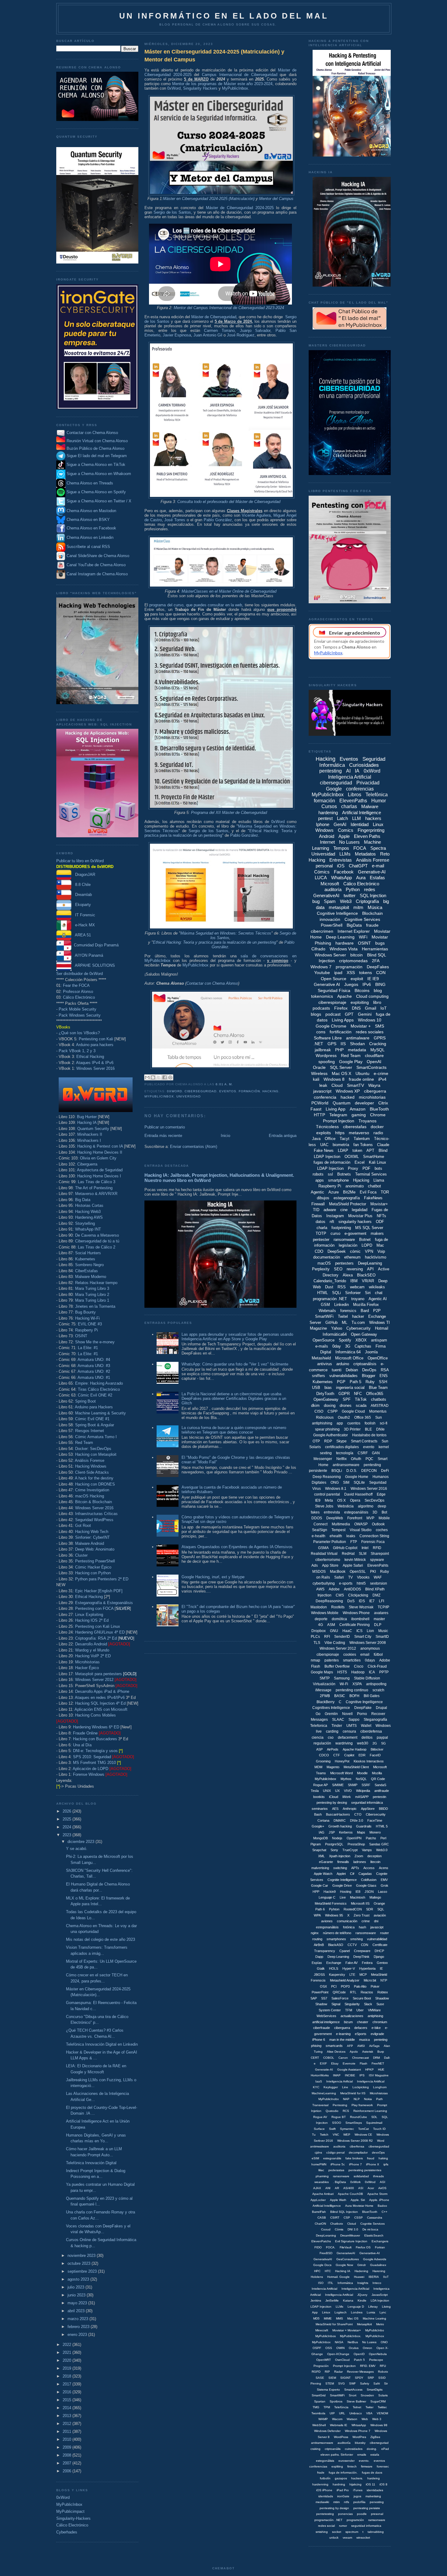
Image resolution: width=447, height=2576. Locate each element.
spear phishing (327, 1429)
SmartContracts (371, 1067)
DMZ (376, 1595)
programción (355, 2520)
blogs (316, 1014)
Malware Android (90, 1543)
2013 (68, 2416)
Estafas (377, 878)
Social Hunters (88, 1253)
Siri (368, 1293)
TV (350, 1577)
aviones (327, 1921)
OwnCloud (342, 2360)
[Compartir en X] (159, 1077)
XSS (351, 973)
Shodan (357, 1044)
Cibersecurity (376, 1814)
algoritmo (366, 1506)
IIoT (386, 2277)
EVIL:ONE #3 (90, 1324)
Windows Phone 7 (358, 2431)
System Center (330, 2010)
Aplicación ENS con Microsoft (101, 1709)
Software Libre (328, 1038)
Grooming (323, 1761)
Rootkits (338, 1607)
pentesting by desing (332, 1803)
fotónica (349, 1927)
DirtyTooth (325, 1394)
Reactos (367, 1992)
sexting (326, 1453)
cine (344, 1210)
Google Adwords (375, 2259)
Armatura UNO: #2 (94, 1371)
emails (362, 2455)
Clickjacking (358, 1595)
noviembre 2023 (82, 2256)
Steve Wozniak (361, 1607)
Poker (375, 1986)
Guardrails (364, 1826)
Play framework (362, 2105)
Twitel (343, 1316)
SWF (352, 2383)
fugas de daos (372, 2473)
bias (328, 1388)
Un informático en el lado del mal (224, 16)
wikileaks (377, 1287)
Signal (336, 2004)
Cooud (326, 2229)
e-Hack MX (83, 925)
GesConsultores (348, 2259)
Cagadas (365, 1874)
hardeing (374, 2478)
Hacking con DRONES (95, 1484)
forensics (348, 1311)
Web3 (346, 901)
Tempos (341, 848)
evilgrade (377, 2034)
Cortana (323, 1820)
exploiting (360, 1002)
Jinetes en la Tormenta (95, 1306)
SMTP (325, 1678)
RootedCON (353, 1909)
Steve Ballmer (356, 2401)
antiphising (375, 2016)
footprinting (341, 1228)
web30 (363, 1743)
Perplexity (321, 1269)
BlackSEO (366, 1275)
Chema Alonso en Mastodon (91, 511)
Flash (364, 2063)
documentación (327, 1257)
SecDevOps (374, 1500)
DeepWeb (335, 1518)
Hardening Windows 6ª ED (96, 1727)
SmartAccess (353, 2390)
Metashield (321, 1358)
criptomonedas (353, 961)
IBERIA (374, 2277)
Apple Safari (353, 1565)
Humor (379, 801)
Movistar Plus (360, 1216)
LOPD (367, 1245)
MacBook (338, 1572)
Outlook (378, 1524)
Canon (343, 2058)
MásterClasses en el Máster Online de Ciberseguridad (229, 591)
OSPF (317, 2348)
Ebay (335, 2063)
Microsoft (330, 884)
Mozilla (377, 1773)
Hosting (346, 1892)
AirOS (382, 2188)
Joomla (371, 1352)
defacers (361, 2028)
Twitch (324, 2135)
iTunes (358, 2490)
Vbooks (363, 1577)
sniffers (319, 1376)
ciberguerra (375, 1091)
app (340, 1423)
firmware (367, 2466)
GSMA (323, 1548)
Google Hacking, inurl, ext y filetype (213, 1577)
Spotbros (336, 2401)
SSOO (337, 2123)
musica (364, 2040)
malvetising (373, 2496)
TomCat (364, 2129)
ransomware (344, 1240)
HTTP (319, 1115)
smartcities (352, 1660)
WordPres (359, 2437)
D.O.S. (352, 1471)
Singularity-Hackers (73, 2518)
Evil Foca (368, 1192)
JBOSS (319, 1975)
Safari (339, 1577)
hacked (348, 1097)
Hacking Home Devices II (100, 1152)
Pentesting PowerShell (95, 1561)
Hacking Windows (91, 1466)
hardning (339, 2484)
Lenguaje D (356, 2307)
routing (317, 1939)
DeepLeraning (326, 2235)
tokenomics (322, 996)
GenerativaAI (323, 2259)
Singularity (352, 2004)
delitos (367, 1737)
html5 (361, 1583)
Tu (314, 2135)
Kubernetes (85, 1259)
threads (378, 2176)
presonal (377, 2514)
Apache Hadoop (355, 1749)
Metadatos (365, 854)
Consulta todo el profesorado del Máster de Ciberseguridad (229, 502)
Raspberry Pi (87, 1330)
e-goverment (355, 1233)
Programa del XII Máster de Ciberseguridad (229, 813)
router (385, 1933)
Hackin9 (330, 1892)
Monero (375, 1832)
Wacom (337, 2419)
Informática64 (335, 1334)
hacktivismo (376, 1257)
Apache (345, 996)
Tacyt (345, 1139)
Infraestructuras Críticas (96, 1514)
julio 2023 (76, 2287)
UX (337, 1791)
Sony (334, 1850)
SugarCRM (378, 2401)
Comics (346, 830)
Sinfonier (353, 1293)
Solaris (383, 2395)
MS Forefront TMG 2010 (94, 1763)
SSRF (366, 1785)
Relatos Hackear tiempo (96, 1283)
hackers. (357, 2478)
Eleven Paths (367, 836)
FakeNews (373, 1198)
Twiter (369, 2407)
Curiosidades (364, 765)
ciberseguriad (379, 2443)
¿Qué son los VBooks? (79, 1033)
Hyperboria (367, 1968)
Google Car (320, 1886)
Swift (332, 2129)
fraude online (361, 1079)
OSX (323, 1986)
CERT (315, 2058)
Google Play (351, 1062)
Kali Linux (378, 1162)
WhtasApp (359, 2425)
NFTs (381, 1216)
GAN (376, 1453)
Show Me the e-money (95, 1342)
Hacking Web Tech (92, 1532)
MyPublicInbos (326, 2336)
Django (379, 1957)
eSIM (315, 2158)
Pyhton (334, 1909)
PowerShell (332, 925)
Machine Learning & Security (100, 1413)
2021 (68, 2352)
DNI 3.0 (353, 2229)
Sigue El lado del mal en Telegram (96, 456)
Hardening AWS (89, 1217)
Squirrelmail (374, 2123)
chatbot (374, 1186)
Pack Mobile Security (78, 1009)
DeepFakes (378, 967)
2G (375, 1743)
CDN (365, 1945)
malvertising (320, 1868)
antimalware (358, 1038)
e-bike (376, 2028)
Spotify (345, 1340)
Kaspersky (337, 1975)
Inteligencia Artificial (350, 777)
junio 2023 (77, 2295)
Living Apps (343, 1020)
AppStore (368, 1809)
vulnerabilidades (343, 1376)
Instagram (335, 1216)
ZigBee (375, 2437)
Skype (341, 1441)
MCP (363, 1975)
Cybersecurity (359, 1328)
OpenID (359, 2354)
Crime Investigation (92, 1490)
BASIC (340, 1696)
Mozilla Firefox (366, 1305)
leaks (351, 1536)
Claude (383, 1145)
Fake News (324, 1150)
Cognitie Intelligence (342, 1880)
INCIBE (350, 2075)
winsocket (363, 2538)
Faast (316, 1109)
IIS (343, 1044)
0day (337, 1346)
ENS (384, 1376)
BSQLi (337, 1471)
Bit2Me (349, 1192)
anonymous (370, 1648)
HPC (317, 2271)
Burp (381, 2052)
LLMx (340, 2307)
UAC (324, 1145)
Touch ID (379, 2129)
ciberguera (342, 2028)
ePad (385, 2449)
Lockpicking (361, 2087)
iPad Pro (343, 2490)
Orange (379, 1903)
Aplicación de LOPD (90, 1769)
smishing (322, 2532)
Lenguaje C (327, 1897)
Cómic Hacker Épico (93, 1567)
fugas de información (332, 1162)
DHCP (379, 1951)
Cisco (359, 1666)
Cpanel (345, 1951)
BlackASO (336, 1945)
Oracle (319, 1067)
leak (323, 1085)
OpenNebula (378, 2354)
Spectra (378, 848)
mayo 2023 (78, 2303)
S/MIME (338, 1785)
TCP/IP (383, 1607)
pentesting (331, 771)
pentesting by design (334, 2508)
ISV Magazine (379, 2075)
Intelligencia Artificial (339, 2295)
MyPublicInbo (375, 2330)
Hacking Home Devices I (99, 1176)
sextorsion (379, 1583)
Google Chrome (331, 1026)
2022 (68, 2345)
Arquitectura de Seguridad (100, 1170)
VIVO (348, 1791)
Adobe (334, 1589)
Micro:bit (370, 1980)
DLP (378, 1625)
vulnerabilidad (377, 1939)
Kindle (362, 2300)
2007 (68, 2463)
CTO (358, 1814)
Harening (379, 2271)
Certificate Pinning (355, 1625)
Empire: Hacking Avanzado (99, 1383)
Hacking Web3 (88, 1212)
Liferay (373, 2307)
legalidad (360, 1210)
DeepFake (363, 1708)
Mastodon (319, 1607)
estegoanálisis (356, 1512)
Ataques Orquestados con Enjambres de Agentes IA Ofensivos (237, 1547)
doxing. (372, 2449)
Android (327, 836)
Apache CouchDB (350, 2194)
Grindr (362, 2265)
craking (315, 2449)
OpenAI (374, 1062)
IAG (322, 1832)
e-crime (381, 1073)
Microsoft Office (349, 1358)
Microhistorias (87, 1662)
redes (370, 889)
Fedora (367, 1963)
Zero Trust (362, 1915)
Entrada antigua (283, 1136)
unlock (334, 2538)
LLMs (345, 854)
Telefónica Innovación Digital (91, 2163)
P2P (377, 1311)
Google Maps (322, 1672)
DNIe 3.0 (357, 1820)
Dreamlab (82, 895)
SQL (381, 1909)
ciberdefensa (371, 1731)
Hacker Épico (87, 1668)
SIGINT (345, 2378)
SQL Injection (373, 895)
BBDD (383, 1809)
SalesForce (340, 1998)
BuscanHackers (338, 1814)
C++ (385, 2212)
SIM (346, 1483)
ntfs (347, 2502)
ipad (338, 973)
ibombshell (360, 1619)
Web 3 (377, 2419)
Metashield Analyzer (345, 1980)
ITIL (331, 2283)
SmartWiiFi (337, 2395)
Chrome (378, 1115)
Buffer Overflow (337, 1666)
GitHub (331, 1322)
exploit (357, 979)
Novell (347, 1714)
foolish (370, 1423)
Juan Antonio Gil (208, 335)
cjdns (318, 2152)
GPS (332, 1044)
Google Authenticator (331, 1435)
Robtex (383, 1992)
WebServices (326, 2016)
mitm (358, 907)
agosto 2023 (79, 2279)
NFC (358, 1394)
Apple (344, 836)
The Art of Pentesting (94, 1188)
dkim (315, 1405)
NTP (384, 1980)
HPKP (369, 2070)
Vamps (367, 1850)
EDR (362, 1755)
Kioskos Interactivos (369, 1761)
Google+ (318, 1826)
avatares (381, 1613)
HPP (316, 1892)
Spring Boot (85, 1401)
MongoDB (321, 1838)
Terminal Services (371, 1174)
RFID (377, 1548)
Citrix (383, 1103)
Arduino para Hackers (94, 1407)
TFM (349, 2010)
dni (376, 1921)
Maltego (375, 1897)
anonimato (355, 1186)
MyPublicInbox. (351, 2336)
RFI (327, 1637)
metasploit (339, 907)
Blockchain (372, 913)
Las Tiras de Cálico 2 (97, 1247)
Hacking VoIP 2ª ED (93, 1656)
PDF (366, 1168)
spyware (377, 1560)
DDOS (317, 1518)
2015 (68, 2400)
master (379, 1619)
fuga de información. (343, 2473)
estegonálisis (325, 2461)
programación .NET (330, 1299)
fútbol (378, 1655)
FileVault (346, 2247)
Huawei (359, 2277)
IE (381, 1968)
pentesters (344, 1263)
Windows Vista (344, 949)
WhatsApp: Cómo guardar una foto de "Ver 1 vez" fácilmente (235, 1364)
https (340, 1133)
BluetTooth (370, 2212)
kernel (384, 1447)
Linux (378, 824)
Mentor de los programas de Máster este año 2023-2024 (222, 84)
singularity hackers (355, 1222)
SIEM (332, 2378)
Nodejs (337, 1838)
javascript (322, 1091)
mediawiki (322, 2502)
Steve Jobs (324, 1506)
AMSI (361, 2046)
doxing (330, 1405)
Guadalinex (378, 2265)
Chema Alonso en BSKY (88, 520)
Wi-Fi (344, 1684)
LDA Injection (380, 2300)
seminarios (320, 1809)
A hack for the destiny (94, 1478)
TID (316, 1210)
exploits (324, 1133)
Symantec (347, 2129)
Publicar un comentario (165, 1127)
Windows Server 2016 (95, 1068)
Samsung (342, 1678)
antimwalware (320, 2146)
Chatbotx (337, 2224)
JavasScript (380, 2295)
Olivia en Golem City (98, 1158)
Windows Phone (356, 1613)
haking (383, 2158)
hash (362, 1927)
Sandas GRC (379, 1844)
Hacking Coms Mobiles (95, 1715)
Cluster (81, 1555)
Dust (329, 1287)
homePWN (319, 2164)
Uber (360, 2010)
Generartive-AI (370, 2253)
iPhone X (373, 2164)
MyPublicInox (375, 2336)
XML (321, 1856)
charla (322, 1228)
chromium (380, 2022)
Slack (368, 2004)
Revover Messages (360, 2372)
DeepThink (361, 1957)
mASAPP (362, 1797)
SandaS (380, 1785)
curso (335, 1233)
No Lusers (349, 842)
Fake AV (352, 1963)
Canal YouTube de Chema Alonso (96, 565)
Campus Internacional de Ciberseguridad (240, 75)
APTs (355, 1868)
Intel (365, 1548)
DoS (351, 1601)
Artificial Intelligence (362, 813)
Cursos (329, 806)
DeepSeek (337, 1251)
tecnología (345, 1453)
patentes (332, 1660)
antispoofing (376, 1684)
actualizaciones (352, 2016)
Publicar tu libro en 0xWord (80, 861)
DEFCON (369, 1471)
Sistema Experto (328, 2390)
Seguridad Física (334, 990)
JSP (332, 1832)
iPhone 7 (355, 2164)
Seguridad (378, 1483)
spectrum (352, 2532)
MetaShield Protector (348, 1204)
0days (370, 1660)
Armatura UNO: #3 (94, 1366)
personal (324, 866)
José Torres (175, 520)
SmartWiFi (324, 1316)
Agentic (317, 1192)
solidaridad (361, 2176)
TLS (317, 1643)
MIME (328, 2318)
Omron (367, 2348)
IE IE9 (373, 979)
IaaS (319, 2081)
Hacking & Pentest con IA (100, 1146)
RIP (327, 2372)
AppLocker (318, 2200)
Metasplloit (364, 2324)
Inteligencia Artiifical (371, 2081)
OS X (341, 1500)
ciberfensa (357, 2146)
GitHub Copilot (345, 1548)
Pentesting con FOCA (94, 1608)
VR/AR (368, 1281)
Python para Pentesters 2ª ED (102, 1579)
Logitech (341, 2312)
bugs (380, 943)
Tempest (338, 1530)
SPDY (359, 2378)
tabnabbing (376, 2532)
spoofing (327, 1062)
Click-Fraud (377, 1666)
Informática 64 (348, 1352)
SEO (338, 1269)
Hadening (361, 2271)
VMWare (374, 2010)
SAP (314, 1998)
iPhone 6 (319, 2040)
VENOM (382, 2413)
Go (318, 1714)
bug (316, 901)
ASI (361, 2188)
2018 (68, 2376)
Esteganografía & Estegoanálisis (104, 1603)
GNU (334, 1631)
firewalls (343, 1862)
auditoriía (344, 2443)
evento (369, 1447)
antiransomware (346, 1465)
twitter (350, 895)
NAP (346, 2099)
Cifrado (318, 949)
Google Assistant (349, 2070)
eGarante (326, 1862)
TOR (385, 1192)
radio (378, 1133)
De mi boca (370, 2229)
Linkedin (341, 1305)
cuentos (354, 1423)
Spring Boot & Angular (95, 1425)
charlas (349, 806)
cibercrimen (322, 931)
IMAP (337, 2075)
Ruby (370, 1382)
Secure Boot (362, 1998)
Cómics (322, 872)
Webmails (327, 1311)
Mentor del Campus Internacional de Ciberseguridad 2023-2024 (229, 308)
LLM (357, 818)
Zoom (359, 1856)
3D (375, 1512)
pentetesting (325, 2514)
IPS (362, 2075)
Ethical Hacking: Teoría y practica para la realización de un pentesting (220, 833)
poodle (362, 2514)
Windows (324, 830)
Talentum (362, 1139)
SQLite (359, 1483)
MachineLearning (324, 2093)
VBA (369, 2413)
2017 (68, 2384)
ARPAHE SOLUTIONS (93, 965)
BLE (368, 1429)
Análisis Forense (90, 1460)
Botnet (365, 1240)
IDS (362, 1601)
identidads (326, 2496)
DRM (376, 2058)
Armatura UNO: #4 (94, 1360)
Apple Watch (323, 1874)
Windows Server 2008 (368, 1643)
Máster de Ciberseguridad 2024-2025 (240, 208)
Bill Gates (372, 1696)
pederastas (336, 2170)
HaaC (347, 1631)
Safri (377, 2383)
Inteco (377, 2283)
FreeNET (378, 2063)
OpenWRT (324, 2360)
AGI (383, 2182)
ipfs (386, 2164)
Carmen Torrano (219, 331)
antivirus (325, 1364)
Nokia (368, 2099)
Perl (383, 1838)
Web (365, 2419)
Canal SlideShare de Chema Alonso (98, 556)
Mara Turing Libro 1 (92, 1300)
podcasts (321, 1008)
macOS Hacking (90, 1496)
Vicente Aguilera (256, 515)
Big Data (83, 1200)
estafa (375, 2455)
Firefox (341, 1008)
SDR (370, 1909)
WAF (378, 1577)
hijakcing (355, 2484)
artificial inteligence (326, 2022)
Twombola (318, 2413)
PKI (373, 1572)
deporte (321, 1619)
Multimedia (341, 1524)
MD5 (316, 2318)
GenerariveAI (346, 2253)
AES (335, 1809)
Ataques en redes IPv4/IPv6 (100, 1698)
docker (377, 1127)
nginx (315, 1933)
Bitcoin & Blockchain (94, 1502)
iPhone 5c (338, 2164)
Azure (334, 1192)
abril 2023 (77, 2311)
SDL (374, 2117)
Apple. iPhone (379, 2200)
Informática (345, 2283)
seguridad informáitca (367, 1803)
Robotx (383, 2372)
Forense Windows (89, 1774)
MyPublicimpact (70, 2511)
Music (383, 1631)
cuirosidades (354, 2449)
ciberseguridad (201, 1091)
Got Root (83, 1526)
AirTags (374, 2046)
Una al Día (82, 1745)
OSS (329, 2348)
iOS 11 (371, 2484)
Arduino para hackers (95, 1045)
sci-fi (384, 1423)
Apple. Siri (358, 2200)
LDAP (343, 1150)
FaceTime (375, 1820)
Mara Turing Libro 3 (92, 1288)
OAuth (356, 1459)
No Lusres (369, 2342)
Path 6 (320, 1909)
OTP (316, 1441)
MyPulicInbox (321, 2342)
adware (330, 1210)
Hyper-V (349, 1968)
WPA (317, 1915)
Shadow (321, 2004)
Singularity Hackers (200, 88)
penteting (381, 2040)
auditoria (339, 2146)
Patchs (371, 1838)
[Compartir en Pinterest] (170, 1077)
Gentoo (382, 1963)
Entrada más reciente (163, 1136)
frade (321, 2473)
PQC (369, 1459)
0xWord (63, 2497)
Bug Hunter (87, 1117)
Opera (355, 1500)
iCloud (334, 1797)
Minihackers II (90, 1134)
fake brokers (354, 2158)
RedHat (348, 1554)
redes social (326, 2526)
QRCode (339, 1992)
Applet (341, 1874)
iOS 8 (383, 2484)
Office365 (375, 1394)
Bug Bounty (85, 1312)
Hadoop (358, 1672)
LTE (352, 1975)
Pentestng (340, 2105)
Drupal (381, 1708)
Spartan (320, 2401)
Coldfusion (369, 1880)
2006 (68, 2471)
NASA (339, 2342)
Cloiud (352, 2224)
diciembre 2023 (81, 1842)
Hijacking (361, 1180)
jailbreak (323, 1050)
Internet (327, 842)
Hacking (270, 1091)
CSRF (363, 1453)
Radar (338, 2372)
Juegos (351, 984)
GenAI (340, 824)
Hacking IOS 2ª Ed (92, 1620)
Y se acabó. (77, 1849)
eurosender (347, 2461)
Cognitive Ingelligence (364, 1702)
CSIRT (335, 2218)
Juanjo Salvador (255, 331)
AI (348, 771)
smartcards (334, 2046)
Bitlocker (377, 1749)
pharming (322, 2176)
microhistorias (372, 1097)
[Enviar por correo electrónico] (147, 1077)
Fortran (380, 2247)
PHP (339, 1050)
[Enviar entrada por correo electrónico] (235, 1084)
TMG (316, 2407)
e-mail (378, 866)
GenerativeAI (326, 895)
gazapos (341, 2478)
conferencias (360, 789)
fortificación (341, 1032)
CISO (319, 1411)
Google (334, 789)
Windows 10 (370, 1020)
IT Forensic (83, 915)
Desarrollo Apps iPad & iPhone (102, 1691)
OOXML (352, 1157)
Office (330, 1139)
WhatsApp (341, 878)
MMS (340, 2318)
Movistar (380, 937)
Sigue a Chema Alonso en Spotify (96, 492)
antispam (379, 1340)
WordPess (341, 2437)
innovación (330, 919)
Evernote (349, 2063)
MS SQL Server (369, 1228)
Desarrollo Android (91, 1644)
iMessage (323, 1690)
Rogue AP (321, 1785)
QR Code (378, 1779)
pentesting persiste (367, 2508)
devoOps (378, 2152)
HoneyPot (342, 1761)
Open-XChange (338, 2354)
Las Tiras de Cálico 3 (97, 1182)
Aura (361, 878)
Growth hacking (340, 1826)
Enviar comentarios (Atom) (194, 1147)
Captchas (363, 1346)
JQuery (362, 2295)
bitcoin (357, 955)
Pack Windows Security (80, 1015)
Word (381, 2141)
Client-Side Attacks (92, 1472)
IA (357, 771)
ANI (328, 2188)
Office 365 (363, 1417)
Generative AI (327, 984)
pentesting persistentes (365, 2170)
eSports (361, 2034)
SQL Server (341, 1067)
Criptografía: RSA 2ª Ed (96, 1638)
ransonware (341, 2176)
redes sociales (370, 1032)
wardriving (344, 1743)
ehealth (336, 1536)
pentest (325, 818)
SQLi (336, 1293)
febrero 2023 (79, 2327)
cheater (363, 2022)
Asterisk (368, 2052)
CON (381, 973)
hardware (345, 943)
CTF (337, 1755)
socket (337, 2532)
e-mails (322, 1346)
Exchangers (380, 2241)
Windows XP (348, 1091)
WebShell (319, 2425)
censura (349, 1731)
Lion (370, 1631)
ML (345, 1322)
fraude (372, 925)
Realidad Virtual (324, 1554)
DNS (356, 1008)
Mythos (346, 1779)
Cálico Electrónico (79, 997)
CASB (322, 2218)
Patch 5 (359, 2360)
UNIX (327, 1791)
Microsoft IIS (360, 1903)
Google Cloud (353, 1411)
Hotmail (382, 1328)
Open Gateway (364, 1334)
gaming (359, 1115)
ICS (359, 1631)
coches (382, 1530)
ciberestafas (355, 1127)
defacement (348, 1737)
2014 (68, 2408)
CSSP (359, 2218)
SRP (371, 2378)
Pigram (316, 1844)
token (357, 1150)
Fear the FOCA (76, 985)
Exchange (334, 1963)
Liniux (326, 2312)
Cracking (378, 1044)
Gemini (365, 1014)
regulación (322, 1743)
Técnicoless (327, 1127)
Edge (381, 1494)
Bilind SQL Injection (344, 2212)
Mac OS (353, 2318)
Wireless (319, 1073)
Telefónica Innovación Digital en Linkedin (102, 2044)
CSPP (333, 1411)
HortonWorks (320, 2075)
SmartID (382, 1637)
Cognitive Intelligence (337, 913)
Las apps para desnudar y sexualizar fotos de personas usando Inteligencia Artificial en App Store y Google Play (237, 1337)
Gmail (371, 1008)
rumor (343, 2526)
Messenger (323, 1459)
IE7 (372, 1601)
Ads (315, 1565)
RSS (342, 1287)
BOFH (354, 1696)
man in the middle (342, 2040)
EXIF (323, 2063)
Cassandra (375, 2218)
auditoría (333, 889)
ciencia (318, 1737)
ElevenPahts (378, 1565)
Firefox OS (363, 2247)
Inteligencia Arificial (340, 2081)
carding (332, 1731)
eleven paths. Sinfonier (337, 2455)
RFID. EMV (368, 2366)
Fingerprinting (371, 830)
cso (331, 1737)
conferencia (325, 1097)
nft (332, 1222)
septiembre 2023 (83, 2271)
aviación (380, 1915)
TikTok (361, 1399)
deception (374, 1856)
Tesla (315, 1791)
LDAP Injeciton (321, 2307)
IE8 (358, 1892)
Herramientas (375, 949)
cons (321, 1032)
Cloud (337, 1085)
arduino (343, 1364)
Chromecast (360, 2058)
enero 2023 (78, 2335)
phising (316, 2046)
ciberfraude (322, 2028)
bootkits (319, 1797)
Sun (379, 1417)
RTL (353, 1992)
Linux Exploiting (89, 1615)
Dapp (319, 1957)
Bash (318, 1814)
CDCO (324, 1755)
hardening (328, 813)
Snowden (367, 2395)
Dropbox (319, 1631)
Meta (329, 1500)
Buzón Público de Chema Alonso (95, 448)
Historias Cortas (89, 1205)
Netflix (341, 1459)
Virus (317, 1489)
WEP (347, 2135)
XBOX (361, 1340)
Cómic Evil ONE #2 (95, 1395)
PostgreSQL (334, 1844)
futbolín (325, 2478)
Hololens (317, 2277)
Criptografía (367, 901)
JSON (369, 1892)
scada (361, 1405)
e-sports (346, 1583)
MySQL (378, 1050)
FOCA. (331, 2247)
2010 (68, 2439)
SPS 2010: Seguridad (92, 1757)
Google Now (344, 2265)
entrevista (332, 1512)
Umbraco (356, 2413)
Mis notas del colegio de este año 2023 (100, 1939)
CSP (347, 2218)
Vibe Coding (335, 1643)
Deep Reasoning (327, 1477)
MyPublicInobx (329, 2099)
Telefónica (377, 795)
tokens (366, 973)
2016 (68, 2392)
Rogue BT (339, 2117)
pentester (321, 1240)
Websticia (346, 1506)
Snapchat (319, 1850)
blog (378, 990)
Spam (330, 901)
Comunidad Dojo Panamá (95, 945)
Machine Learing (374, 2318)
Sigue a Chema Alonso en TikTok (96, 465)
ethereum (352, 1257)
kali (316, 1079)
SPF (347, 1399)
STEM (330, 2383)
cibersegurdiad (379, 2146)
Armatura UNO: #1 (94, 1378)
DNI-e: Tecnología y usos (95, 1751)
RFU (383, 2366)
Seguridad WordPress (94, 1520)
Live (343, 1897)
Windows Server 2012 (94, 1680)
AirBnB (319, 1945)
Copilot (349, 1755)
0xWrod (370, 2182)
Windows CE (363, 2135)
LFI (381, 1601)
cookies (350, 1655)
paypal (382, 1737)
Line (345, 2087)
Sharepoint (380, 1554)
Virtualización (324, 1684)
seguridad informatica (366, 2526)
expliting (337, 2466)
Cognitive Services (362, 919)
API (370, 1269)
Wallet (366, 1726)
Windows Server (330, 955)
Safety (365, 2383)
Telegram (338, 1115)
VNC (336, 2135)
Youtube (322, 973)
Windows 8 (334, 1079)
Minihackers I (89, 1140)
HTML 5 (382, 1826)
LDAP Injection (330, 1168)
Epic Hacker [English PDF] (99, 1591)
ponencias (345, 2514)
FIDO (318, 2247)
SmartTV (355, 1085)
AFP (350, 2046)
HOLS (334, 1968)
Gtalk (321, 1968)
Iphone (323, 824)
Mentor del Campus (276, 199)
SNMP (353, 1785)
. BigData (340, 2182)
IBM (354, 1281)
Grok (385, 1886)
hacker (358, 1316)
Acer (371, 2188)
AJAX (317, 2188)
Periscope (376, 2360)
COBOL (329, 2058)
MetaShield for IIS (353, 2093)
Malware (370, 806)
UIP (332, 2413)
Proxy (353, 1168)
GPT (349, 1014)
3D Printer (352, 1429)
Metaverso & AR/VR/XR (96, 1194)
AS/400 (349, 2188)
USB (316, 1388)
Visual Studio (361, 1530)
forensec (383, 2466)
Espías (317, 1963)
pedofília (359, 2502)
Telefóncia (341, 2407)
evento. (364, 2461)
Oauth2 (344, 1417)
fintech (352, 2466)
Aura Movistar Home (359, 2206)
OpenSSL (358, 1572)
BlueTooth (379, 1109)
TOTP (321, 1233)
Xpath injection (340, 1856)
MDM (318, 1767)
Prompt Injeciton (344, 2366)
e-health (319, 1536)
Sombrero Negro (89, 1265)
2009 (68, 2447)
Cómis (339, 2229)
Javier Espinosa (177, 335)
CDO (319, 1251)
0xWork (355, 2182)
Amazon (358, 1109)
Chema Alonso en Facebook (91, 528)
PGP (341, 1382)
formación (249, 1091)
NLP (357, 2099)
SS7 (324, 1998)
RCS (346, 2111)
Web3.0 (382, 1850)
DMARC (340, 1820)
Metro (380, 2324)
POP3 (345, 1986)
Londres (357, 2312)
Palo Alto (360, 1986)
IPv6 (367, 984)
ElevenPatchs (321, 2241)
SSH (383, 1382)
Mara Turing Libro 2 (92, 1295)
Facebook (344, 872)
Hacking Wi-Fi (87, 1318)
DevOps (369, 1370)
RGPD (316, 2372)
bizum (348, 2022)
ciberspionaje (328, 1655)
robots (318, 1174)
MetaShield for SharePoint (334, 2324)
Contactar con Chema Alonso (92, 433)
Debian (352, 1370)
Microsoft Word (341, 1773)
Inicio (225, 1136)
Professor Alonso (78, 992)
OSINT (81, 1336)
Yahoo (337, 1328)
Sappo (354, 1720)
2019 (68, 2368)
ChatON (320, 2224)
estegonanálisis (327, 1927)
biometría (341, 1145)
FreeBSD (326, 2253)
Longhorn (380, 2087)
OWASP (361, 1524)
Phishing (323, 943)
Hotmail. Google (338, 2277)
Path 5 (355, 1382)
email (365, 1655)
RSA (385, 1370)
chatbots (379, 1399)
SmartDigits (375, 2390)
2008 (68, 2455)
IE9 (318, 1500)
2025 (68, 1819)
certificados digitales (342, 1447)
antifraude (382, 1791)
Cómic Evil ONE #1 (92, 1419)
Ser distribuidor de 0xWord (80, 974)
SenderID (342, 1637)
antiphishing (322, 1423)
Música (375, 907)
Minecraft (322, 2330)
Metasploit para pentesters (106, 1674)
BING (380, 984)
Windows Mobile (325, 1613)
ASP (319, 1749)
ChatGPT (358, 866)
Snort (353, 2395)
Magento (333, 1767)
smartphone (338, 1180)
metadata (357, 1050)
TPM (327, 2407)
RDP (328, 1441)
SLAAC (338, 1720)
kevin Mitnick (355, 1560)
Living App (336, 1109)
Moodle (362, 1773)
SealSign (320, 1530)
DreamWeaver (350, 2235)
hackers (373, 818)
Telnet (357, 2407)
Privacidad (368, 783)
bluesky (360, 2443)
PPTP (384, 1672)
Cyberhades (67, 2532)
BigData (354, 925)
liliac (321, 2170)
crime (366, 1921)
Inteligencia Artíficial (355, 2289)
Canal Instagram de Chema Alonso (97, 574)
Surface (319, 2129)
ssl (330, 1174)
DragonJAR (83, 875)
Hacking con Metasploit (96, 1454)
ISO (321, 2283)
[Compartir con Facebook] (165, 1077)
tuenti (337, 1370)
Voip (381, 1251)
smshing (357, 1939)
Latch (342, 818)
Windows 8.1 (336, 1489)
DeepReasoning (329, 1601)
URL (342, 2413)
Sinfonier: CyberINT (92, 1537)
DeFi (385, 1471)
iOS (341, 866)
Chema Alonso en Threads (89, 483)
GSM (325, 1305)
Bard (365, 1311)
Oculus (354, 2348)
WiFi (363, 937)
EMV (384, 1880)
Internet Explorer (354, 931)
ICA (372, 1672)
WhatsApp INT (88, 1229)
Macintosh (358, 1897)
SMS (379, 1026)
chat (379, 1293)
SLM (363, 1554)
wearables (322, 2182)
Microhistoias (379, 2093)
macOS (324, 1263)
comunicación (347, 1921)
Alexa (348, 1275)
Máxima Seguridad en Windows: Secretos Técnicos (226, 933)
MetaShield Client (356, 1767)
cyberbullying (324, 1583)
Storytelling (85, 1223)
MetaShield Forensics (331, 1903)
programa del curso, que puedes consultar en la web (196, 605)
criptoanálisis (365, 1364)
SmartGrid (319, 2395)
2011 (68, 2431)
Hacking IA (87, 1123)
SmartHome (374, 1157)
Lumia (371, 2312)
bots (378, 1168)
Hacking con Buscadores (95, 1739)
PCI (334, 1986)
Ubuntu (362, 1073)
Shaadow (382, 1998)
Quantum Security (93, 1129)
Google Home (357, 1477)
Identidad (360, 824)
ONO (384, 2342)
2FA (376, 961)
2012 (68, 2424)
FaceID (375, 1755)
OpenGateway (326, 1399)
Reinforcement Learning (370, 2111)
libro (377, 1002)
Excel (360, 1162)
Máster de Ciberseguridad (214, 317)
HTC (328, 2271)
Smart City (363, 1637)
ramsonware (377, 2520)
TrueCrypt (350, 1850)
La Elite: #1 (88, 1348)
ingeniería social (350, 1388)
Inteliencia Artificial (324, 2289)
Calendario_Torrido (330, 1281)
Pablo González (218, 520)
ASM (331, 1625)
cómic (355, 1251)
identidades (375, 2490)
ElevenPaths (353, 801)
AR (337, 2188)
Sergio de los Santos (172, 212)
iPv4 (382, 1079)
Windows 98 (379, 2425)
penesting (377, 2502)
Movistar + (361, 1026)
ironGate (343, 2496)
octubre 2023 (80, 2263)
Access (369, 1868)
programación (349, 967)
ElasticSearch (374, 2235)
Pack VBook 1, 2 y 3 (77, 1051)
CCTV (352, 1945)
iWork (347, 1797)
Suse (380, 2004)
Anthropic (350, 1809)
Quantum (342, 1103)
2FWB (325, 1696)
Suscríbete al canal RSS (88, 547)
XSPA (357, 1684)
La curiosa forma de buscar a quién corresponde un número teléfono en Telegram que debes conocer (234, 1430)
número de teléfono (337, 1933)
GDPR (344, 1394)
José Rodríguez (241, 335)
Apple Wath (338, 2200)
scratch (378, 1690)
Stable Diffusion (367, 1678)
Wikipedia (363, 1791)
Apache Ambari (323, 2194)
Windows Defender (327, 2431)
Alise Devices (336, 2052)
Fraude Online (85, 1733)
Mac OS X (341, 1073)
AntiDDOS (352, 1589)
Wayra (374, 1085)
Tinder (337, 1726)
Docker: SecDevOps (93, 1449)
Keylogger (331, 2087)
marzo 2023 (78, 2319)
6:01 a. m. (224, 1084)
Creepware (362, 1951)
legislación (348, 1245)
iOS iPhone (324, 2490)
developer (364, 1103)
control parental (327, 1494)
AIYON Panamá (87, 955)
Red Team (84, 1443)
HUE (381, 2070)
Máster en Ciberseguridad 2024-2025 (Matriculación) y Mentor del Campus (214, 55)
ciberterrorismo (328, 1560)
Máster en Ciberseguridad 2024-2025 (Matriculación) (209, 199)
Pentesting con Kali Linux (98, 1626)
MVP (370, 1518)
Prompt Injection (339, 1121)
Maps (361, 1832)
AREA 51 (81, 935)
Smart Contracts (364, 1441)
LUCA (321, 878)
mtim (336, 2502)
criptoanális (333, 2449)
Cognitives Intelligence (331, 1708)
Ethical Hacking (90, 1057)
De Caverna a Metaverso (97, 1235)
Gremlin (331, 1714)
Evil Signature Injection (351, 2241)
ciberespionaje (332, 1002)
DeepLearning (370, 1263)
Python (353, 889)
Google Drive (342, 1886)
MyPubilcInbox (326, 1779)
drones (346, 1405)
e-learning (343, 2034)
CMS (340, 1595)
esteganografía (347, 1198)
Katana (348, 2300)
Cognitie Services (372, 2224)
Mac (380, 1245)
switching (340, 1868)
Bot (384, 1512)
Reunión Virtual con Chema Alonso (97, 441)
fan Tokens (363, 1145)
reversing (355, 1269)
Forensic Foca (373, 1542)
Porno (362, 1714)
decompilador (358, 2152)
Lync (383, 2312)
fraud (371, 2158)
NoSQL (361, 1779)
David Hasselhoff (358, 1494)
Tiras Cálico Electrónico (99, 1389)
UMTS (352, 1726)
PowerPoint (320, 1992)
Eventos (228, 1091)
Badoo (382, 2206)
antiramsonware (322, 2443)
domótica (339, 1619)
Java (316, 1139)
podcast (333, 1014)
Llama (379, 1180)
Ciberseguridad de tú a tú (97, 1241)
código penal (335, 2152)
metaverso (359, 1133)
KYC (316, 2087)
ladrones (360, 1862)
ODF (380, 1222)
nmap (315, 1660)
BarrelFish (319, 2212)
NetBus (353, 2342)
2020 (68, 2360)
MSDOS (319, 1572)
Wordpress (326, 1056)
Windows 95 (334, 1915)
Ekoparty (81, 905)
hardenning (320, 2484)
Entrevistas (341, 860)
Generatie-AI (324, 2070)
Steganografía (375, 1720)
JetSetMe (332, 2300)
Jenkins (316, 2300)
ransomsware (366, 1933)
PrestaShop (356, 1844)
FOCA (360, 848)
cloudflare (374, 1056)
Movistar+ (379, 1204)
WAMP (323, 2419)
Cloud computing (372, 996)
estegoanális (332, 2158)
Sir (386, 2383)
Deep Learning (340, 937)
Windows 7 (321, 967)
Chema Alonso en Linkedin (89, 537)
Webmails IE (339, 2425)
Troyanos (367, 1121)
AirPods (333, 1749)
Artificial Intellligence (327, 2206)
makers (377, 1233)
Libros (355, 795)
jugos (357, 2496)
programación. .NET (328, 2520)
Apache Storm (377, 2194)
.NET (318, 1044)
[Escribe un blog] (153, 1077)
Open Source (334, 979)
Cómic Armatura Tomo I (96, 1437)
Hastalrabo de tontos (369, 1435)
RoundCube (359, 2117)
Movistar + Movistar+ (347, 2330)
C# (352, 1874)
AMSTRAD (380, 1406)
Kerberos (346, 1832)
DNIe (380, 1429)
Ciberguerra (87, 1164)
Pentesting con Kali (96, 1039)
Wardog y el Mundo (92, 1650)
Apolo (354, 2052)
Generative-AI (372, 872)
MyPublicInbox (69, 2504)
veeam (347, 2538)
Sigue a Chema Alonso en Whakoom (99, 474)
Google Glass (366, 1886)
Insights (363, 2283)
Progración (321, 2366)
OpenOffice (378, 1358)
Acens (384, 1868)
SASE (320, 2378)
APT (370, 1150)
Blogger (369, 1376)
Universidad (189, 1096)
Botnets (344, 1174)
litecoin (375, 1862)
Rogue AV (320, 2117)
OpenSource (324, 1340)
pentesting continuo (352, 1690)
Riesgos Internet (90, 1431)
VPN (369, 1251)
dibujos (323, 1198)
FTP (354, 1542)
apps (320, 1180)
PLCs (315, 1637)
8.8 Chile (81, 885)
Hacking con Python (93, 1573)
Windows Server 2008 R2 (355, 2141)
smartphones (336, 1939)
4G (321, 1625)
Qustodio (332, 2111)
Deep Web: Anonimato (95, 1549)
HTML (322, 1293)
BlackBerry (326, 1702)
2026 (68, 1811)
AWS (320, 1589)
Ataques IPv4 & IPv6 (95, 1063)
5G (384, 1743)
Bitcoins (362, 990)
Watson (352, 2419)
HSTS (342, 1672)
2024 (68, 1827)
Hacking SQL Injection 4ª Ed (100, 1703)
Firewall (318, 1204)
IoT (384, 1008)
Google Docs (322, 2265)
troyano (358, 1299)
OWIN (340, 2348)
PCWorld (320, 1103)
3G (348, 1346)
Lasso (383, 1892)
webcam (357, 1287)
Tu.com (358, 1322)
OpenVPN (354, 1838)
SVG (341, 2383)
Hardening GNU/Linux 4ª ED (100, 1632)
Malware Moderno (91, 1277)
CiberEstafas (87, 1271)
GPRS (380, 1038)
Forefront (355, 1518)
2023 (68, 1835)
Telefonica (319, 1726)
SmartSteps (354, 2123)
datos (321, 1222)
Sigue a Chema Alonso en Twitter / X (99, 501)
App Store (330, 1565)
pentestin (379, 1797)
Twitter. (382, 2407)
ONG (335, 1483)
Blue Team (378, 1388)
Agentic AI (378, 1299)
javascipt (377, 1927)
